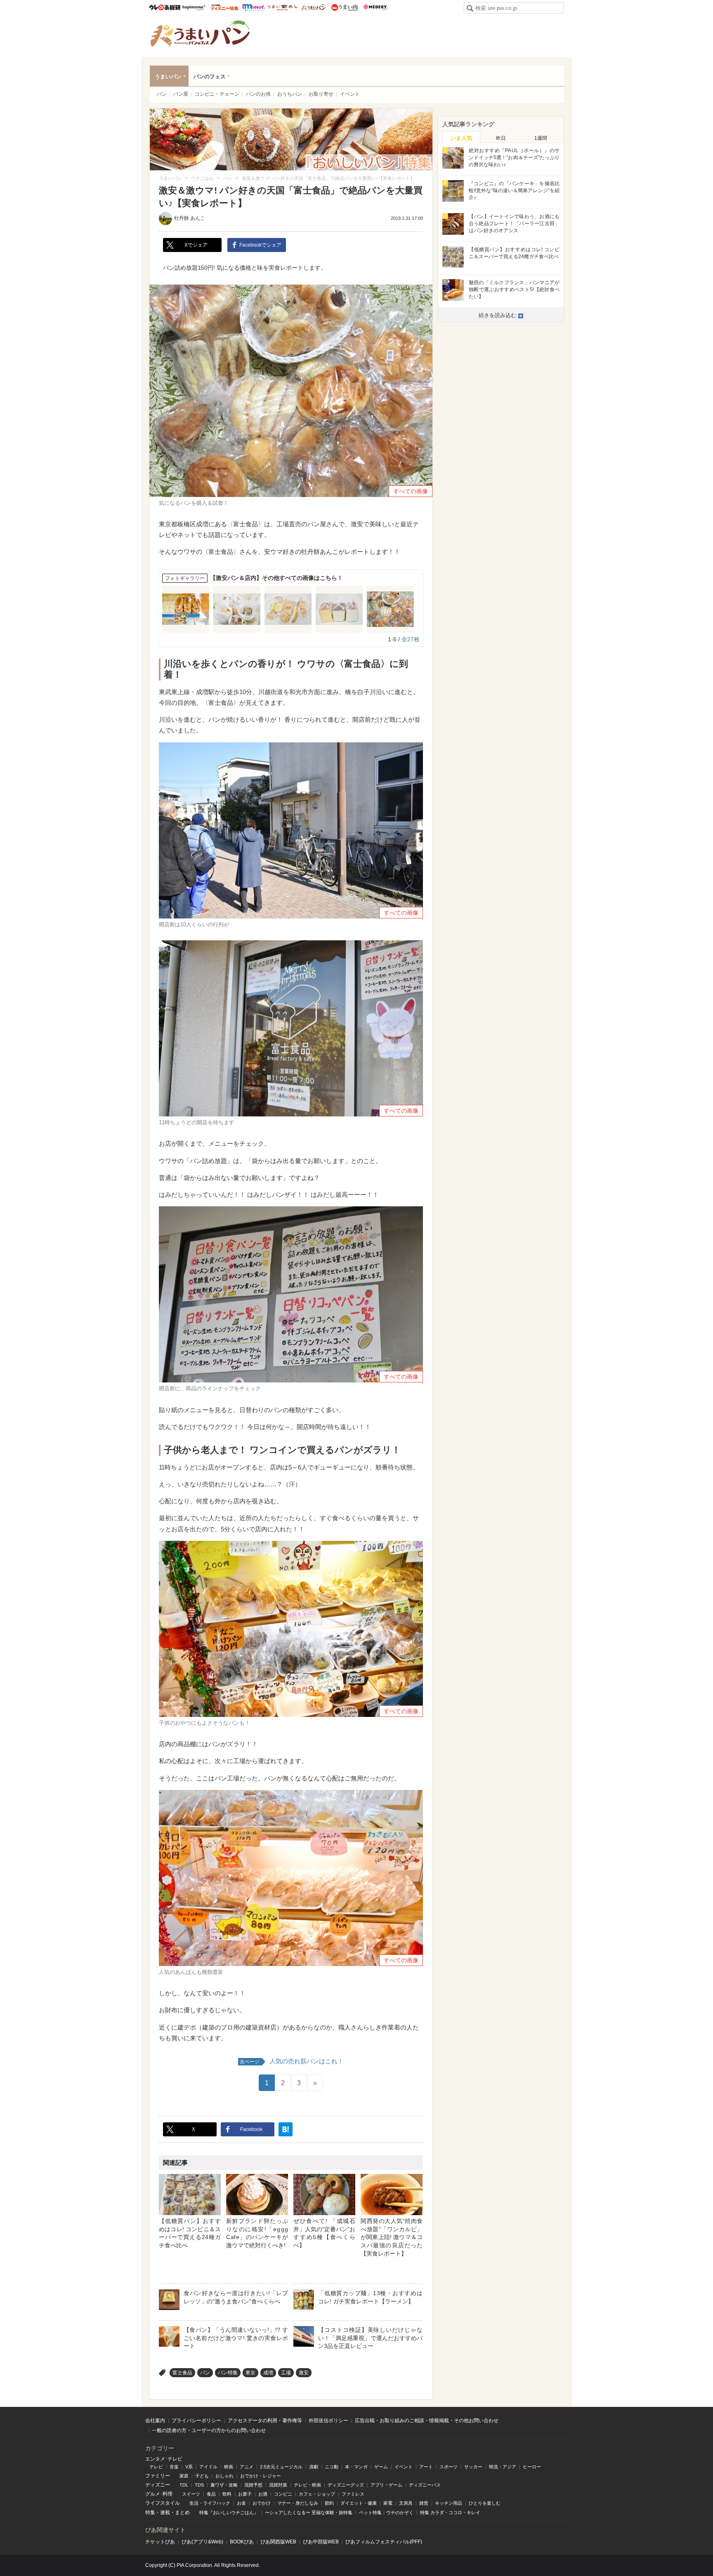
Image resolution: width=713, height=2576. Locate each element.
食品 (211, 2494)
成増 (268, 2373)
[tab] (461, 137)
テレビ (156, 2467)
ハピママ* (194, 7)
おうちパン (290, 94)
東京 (250, 2373)
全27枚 (411, 639)
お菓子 (245, 2494)
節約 (329, 2503)
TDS (199, 2485)
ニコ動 (332, 2467)
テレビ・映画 (307, 2485)
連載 (165, 2512)
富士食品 (182, 2373)
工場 (286, 2373)
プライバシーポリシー (196, 2421)
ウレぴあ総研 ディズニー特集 (225, 7)
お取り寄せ (321, 94)
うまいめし (282, 7)
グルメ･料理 (159, 2494)
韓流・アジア (503, 2467)
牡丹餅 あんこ (190, 218)
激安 (304, 2373)
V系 (189, 2467)
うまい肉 (344, 7)
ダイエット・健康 (359, 2503)
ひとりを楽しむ (485, 2503)
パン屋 (181, 94)
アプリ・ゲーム (386, 2485)
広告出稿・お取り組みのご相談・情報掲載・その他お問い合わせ (427, 2421)
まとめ (182, 2512)
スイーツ (191, 2494)
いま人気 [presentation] (461, 138)
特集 (150, 2512)
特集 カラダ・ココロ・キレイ (450, 2512)
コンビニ (283, 2494)
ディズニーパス (425, 2485)
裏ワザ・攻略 (224, 2485)
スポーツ (449, 2467)
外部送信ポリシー (328, 2421)
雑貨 (424, 2503)
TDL (184, 2485)
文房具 (406, 2503)
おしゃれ (224, 2476)
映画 (229, 2467)
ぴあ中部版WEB (321, 2542)
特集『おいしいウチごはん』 (229, 2512)
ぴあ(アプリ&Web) (202, 2542)
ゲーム (381, 2467)
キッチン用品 (449, 2503)
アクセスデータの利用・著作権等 (265, 2421)
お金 (241, 2503)
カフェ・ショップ (317, 2494)
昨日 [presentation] (501, 138)
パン (162, 94)
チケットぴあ (160, 2542)
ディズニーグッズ (346, 2485)
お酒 (263, 2494)
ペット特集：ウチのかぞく (386, 2512)
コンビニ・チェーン (217, 94)
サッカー (473, 2467)
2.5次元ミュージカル (281, 2467)
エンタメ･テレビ (164, 2459)
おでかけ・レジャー (261, 2476)
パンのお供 (258, 94)
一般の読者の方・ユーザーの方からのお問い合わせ (209, 2430)
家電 (388, 2503)
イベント (350, 94)
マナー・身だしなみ (298, 2503)
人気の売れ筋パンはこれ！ (292, 2061)
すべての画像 (411, 491)
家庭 (184, 2476)
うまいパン (313, 7)
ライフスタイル (163, 2503)
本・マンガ (356, 2467)
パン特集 (228, 2373)
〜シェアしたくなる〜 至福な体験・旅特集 (309, 2512)
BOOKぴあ (242, 2542)
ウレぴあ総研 (165, 7)
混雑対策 (278, 2485)
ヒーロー (532, 2467)
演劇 (314, 2467)
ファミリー (158, 2476)
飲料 (227, 2494)
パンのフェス (210, 77)
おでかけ (262, 2503)
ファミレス (353, 2494)
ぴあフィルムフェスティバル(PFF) (384, 2542)
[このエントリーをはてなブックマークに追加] (286, 2129)
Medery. (375, 7)
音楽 (174, 2467)
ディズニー (158, 2485)
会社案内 (155, 2421)
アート (426, 2467)
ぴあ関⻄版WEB (278, 2542)
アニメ (247, 2467)
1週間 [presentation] (541, 138)
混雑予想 (253, 2485)
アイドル (208, 2467)
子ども (202, 2476)
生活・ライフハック (210, 2503)
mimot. (254, 7)
